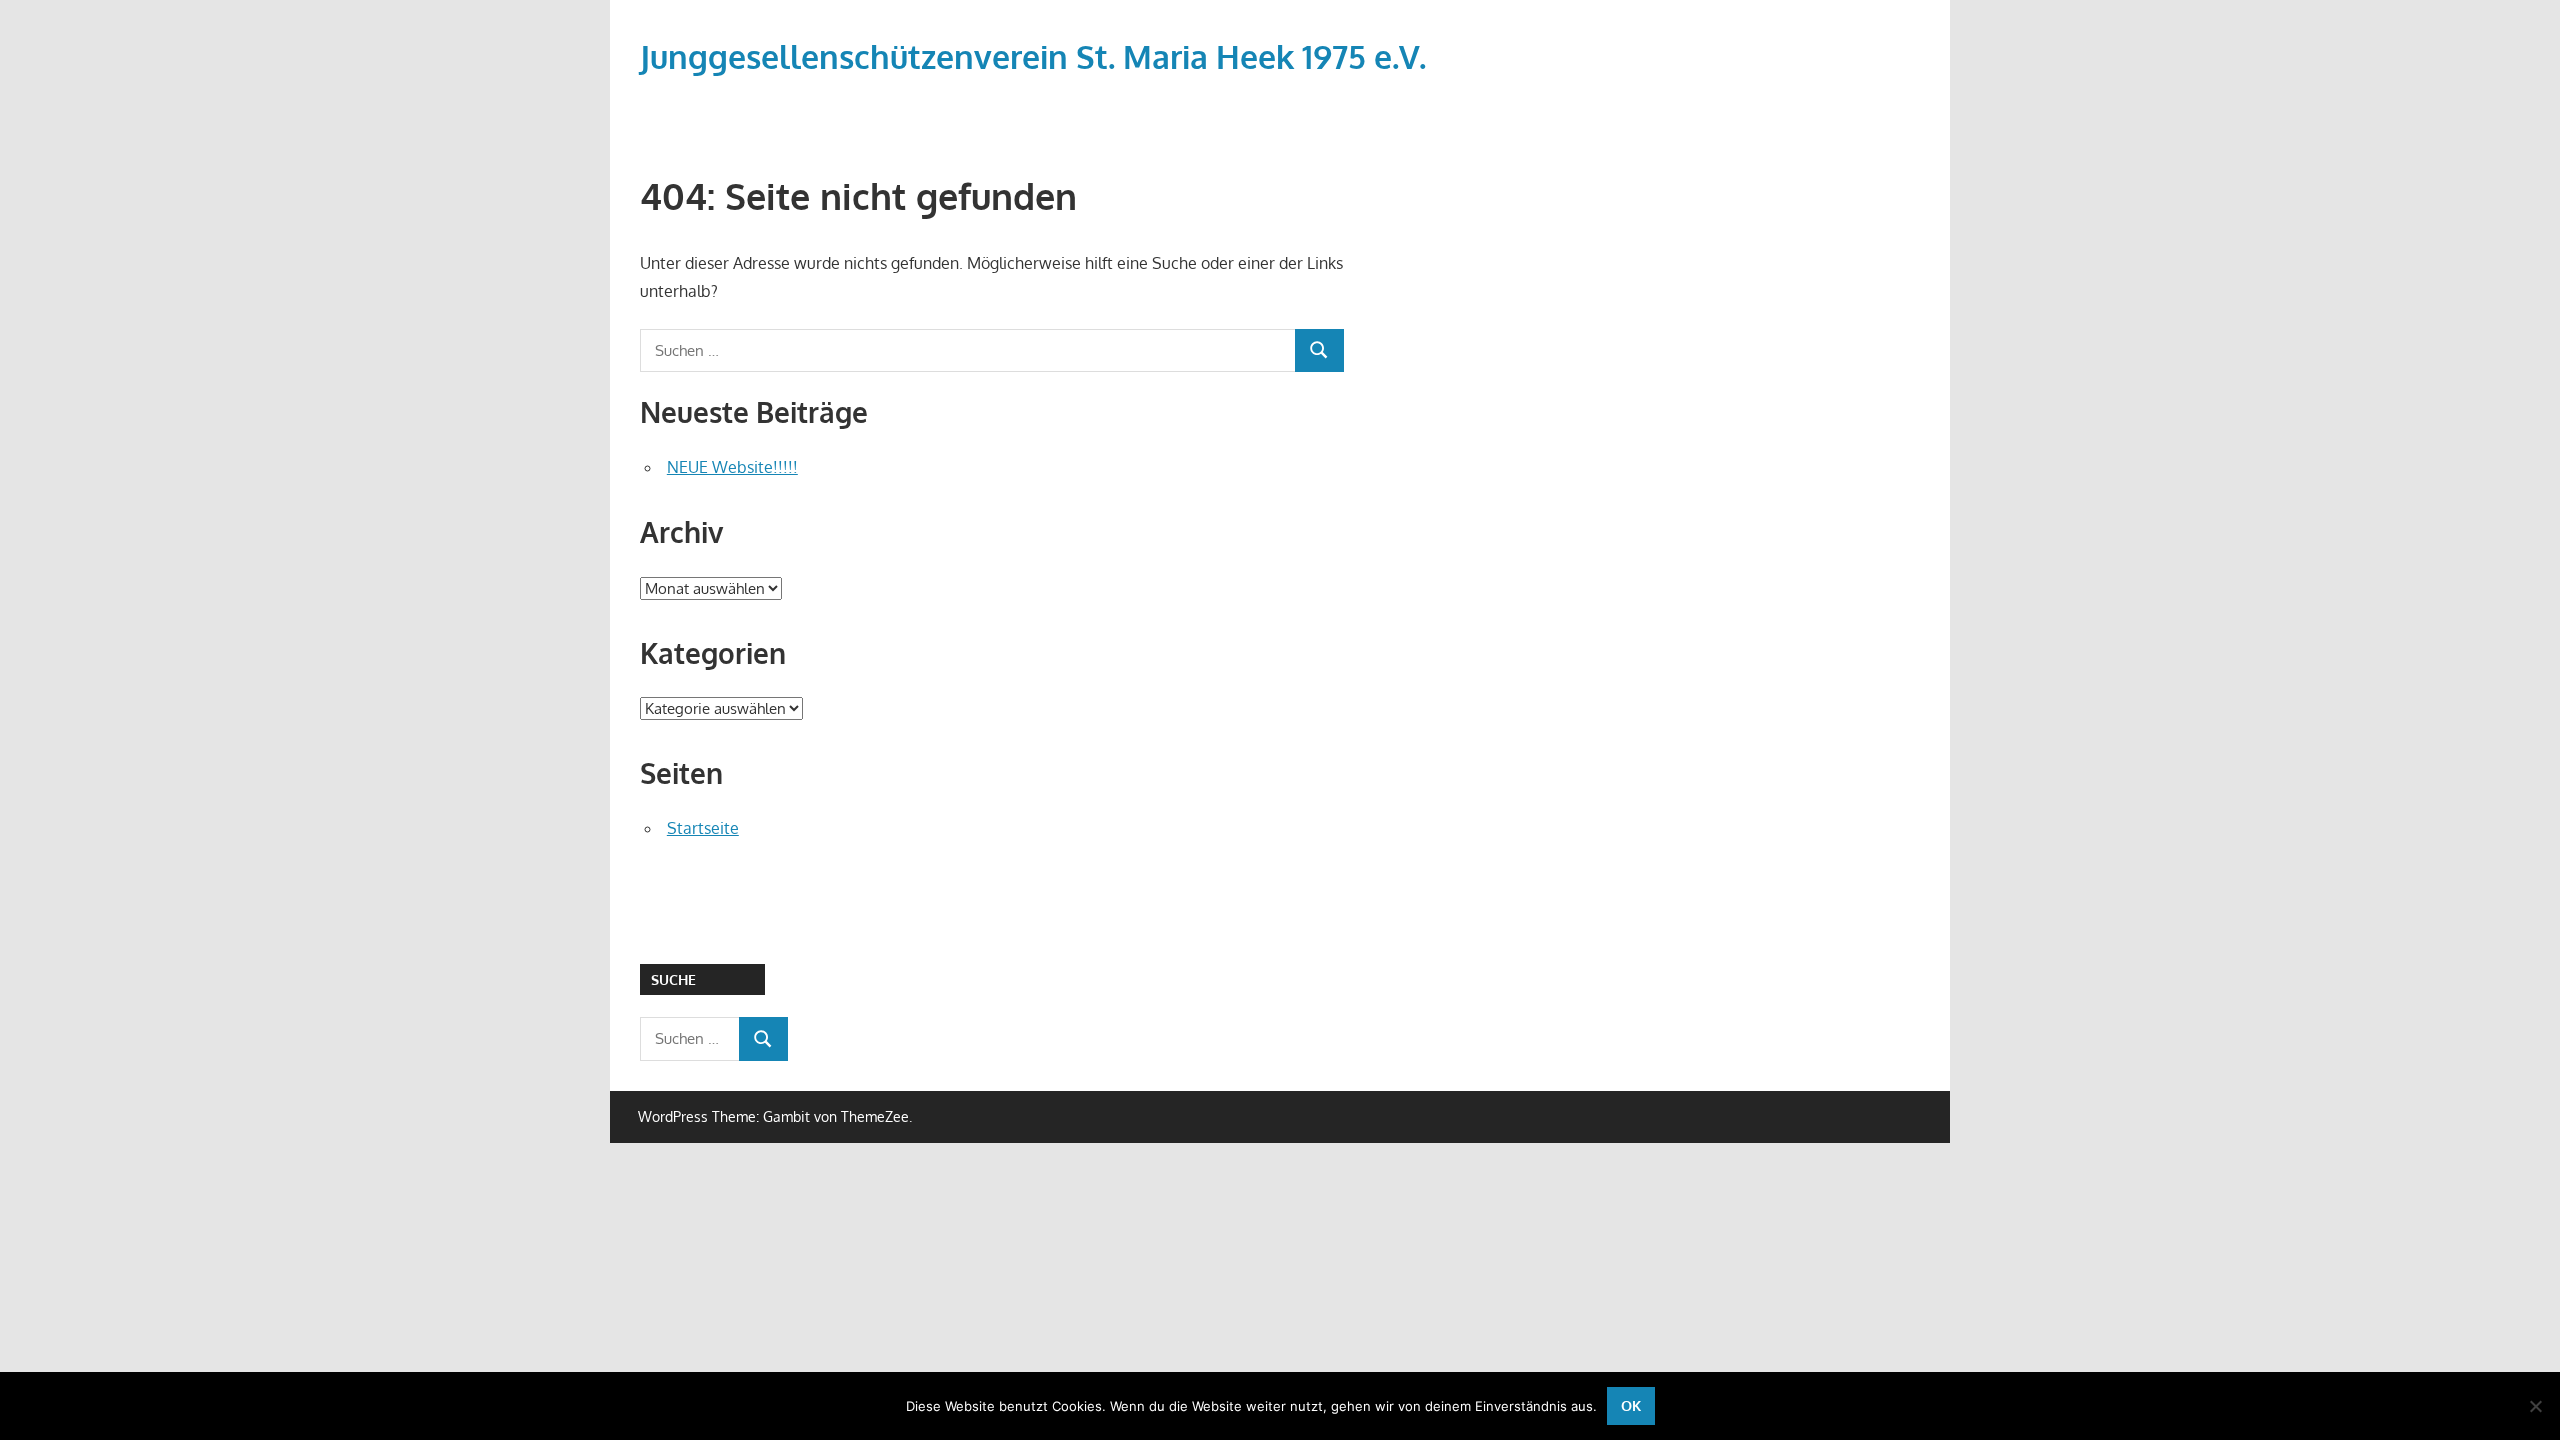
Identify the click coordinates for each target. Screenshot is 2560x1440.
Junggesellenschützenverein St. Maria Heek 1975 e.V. (1033, 56)
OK (1631, 1405)
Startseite (703, 828)
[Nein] (2535, 1406)
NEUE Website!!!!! (732, 467)
